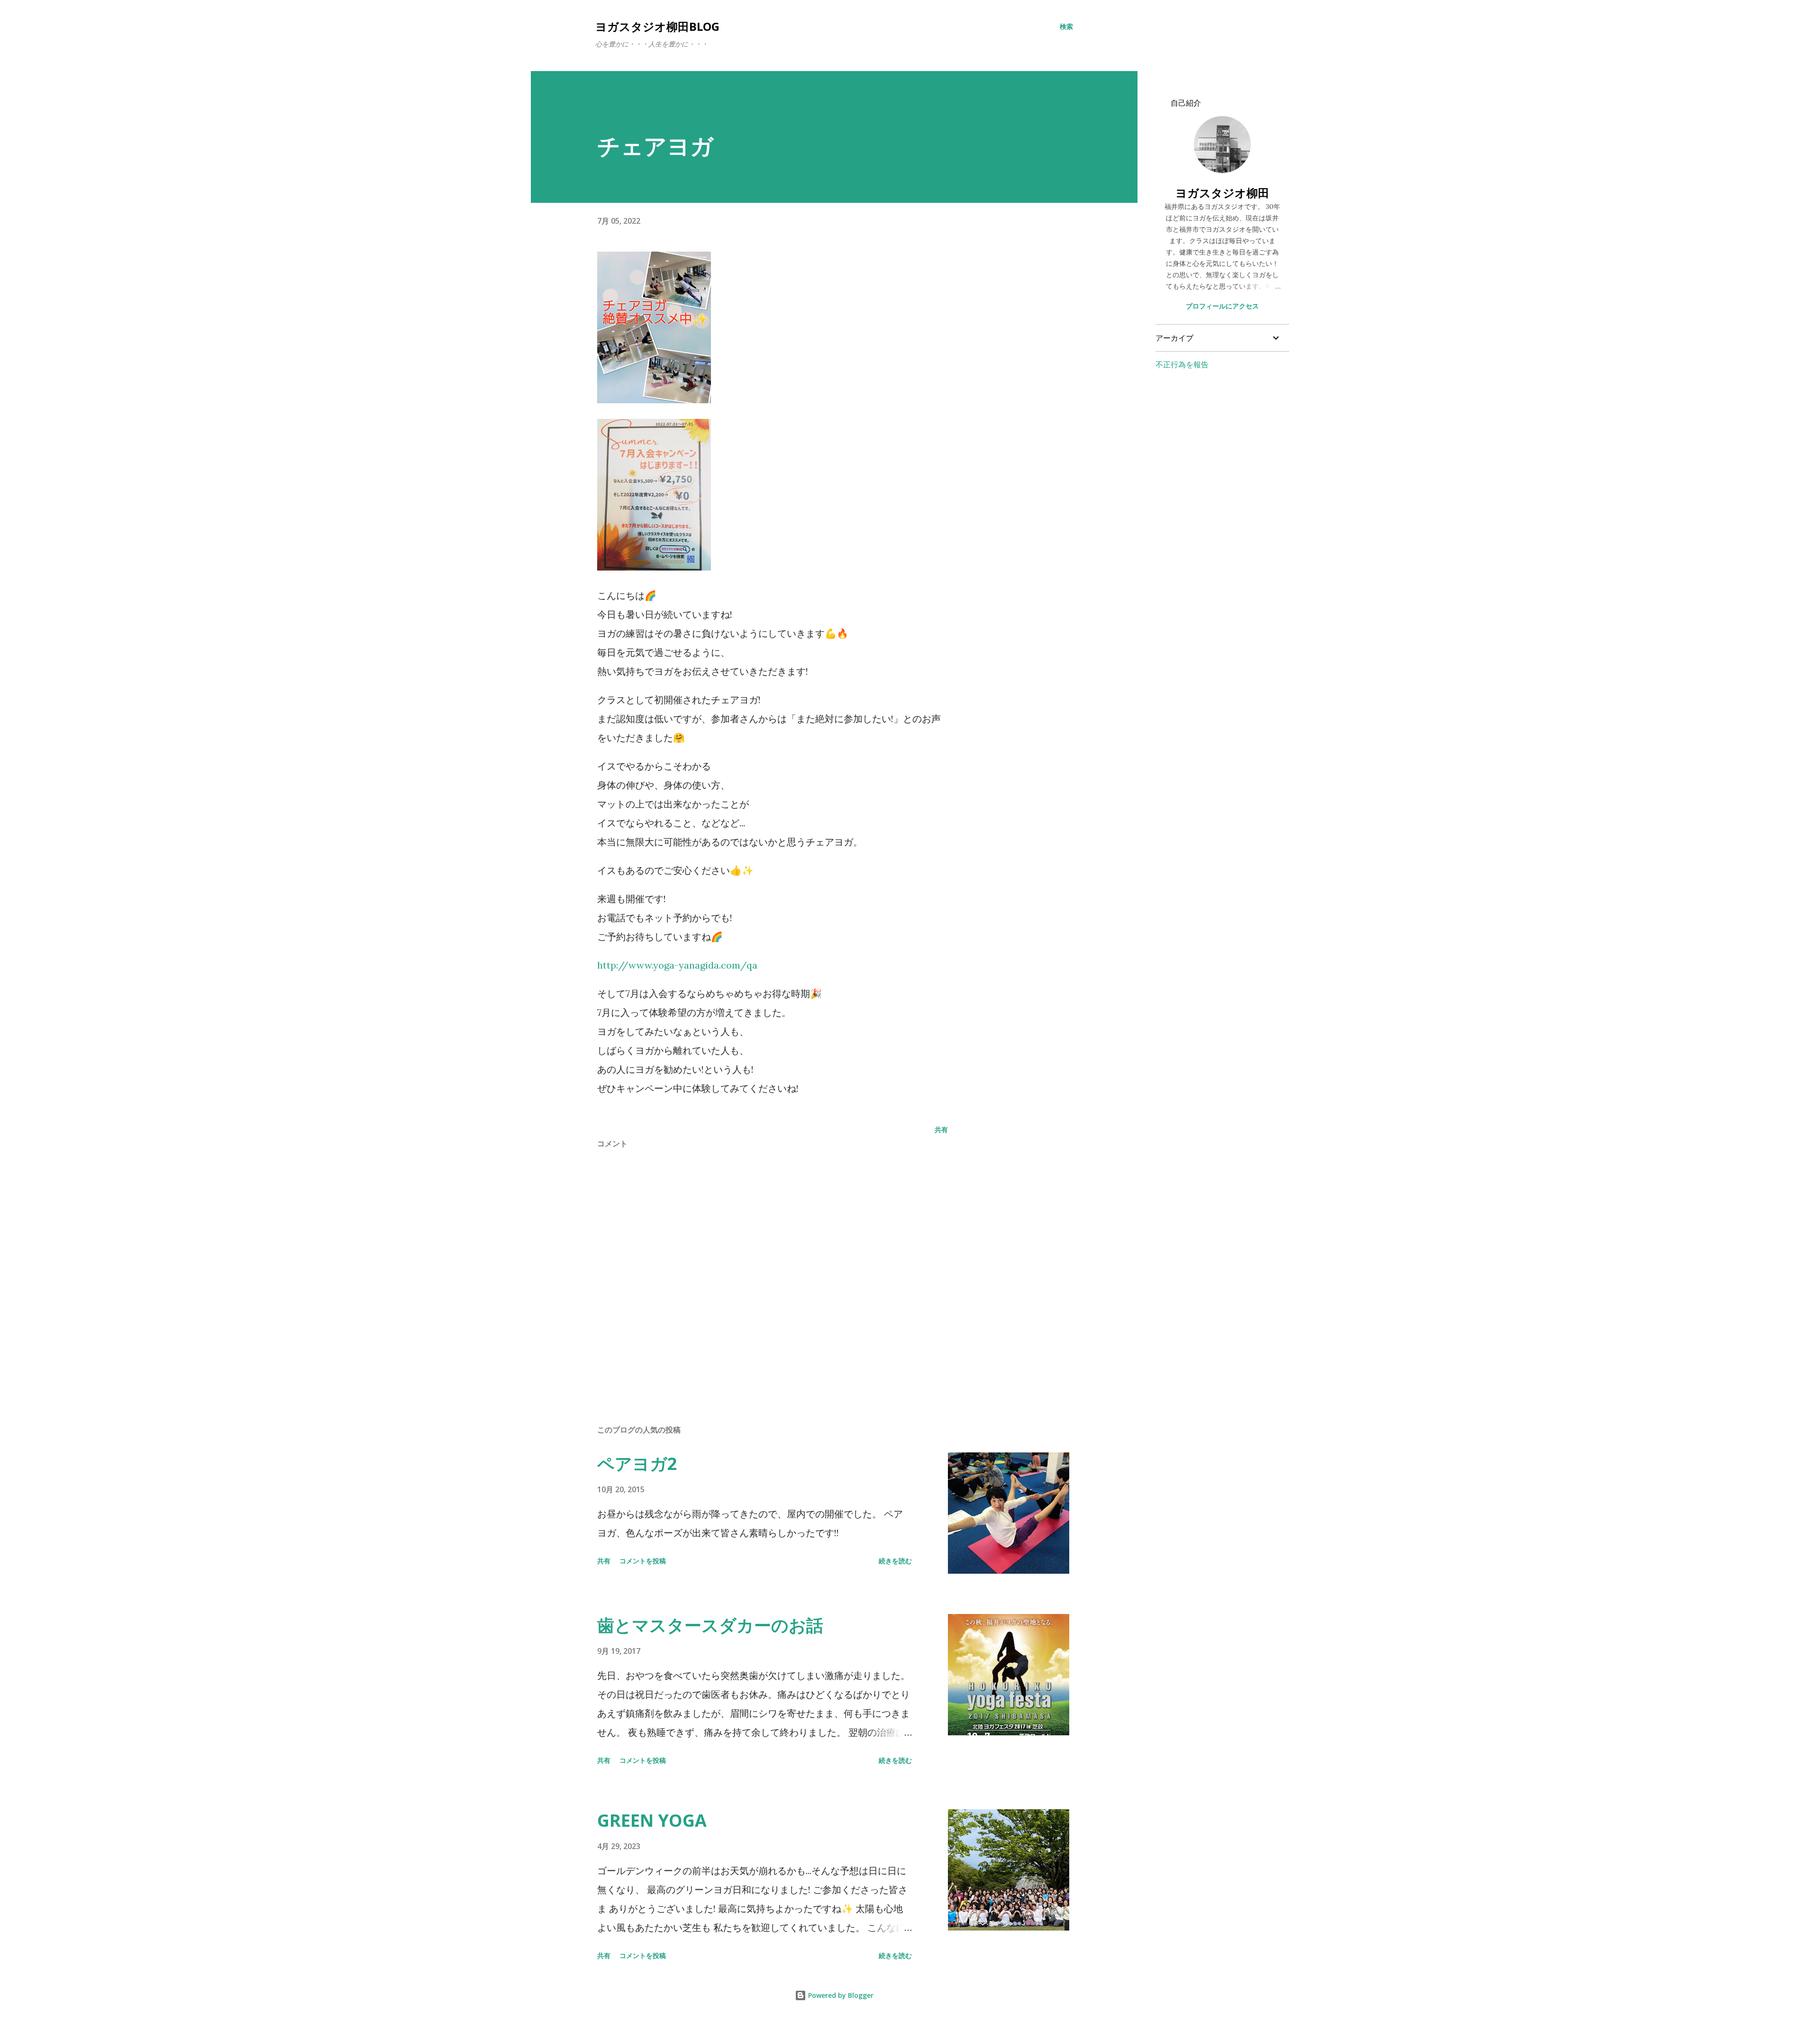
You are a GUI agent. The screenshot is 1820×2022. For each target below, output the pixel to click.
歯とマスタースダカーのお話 (710, 1625)
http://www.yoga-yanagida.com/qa (677, 965)
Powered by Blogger (840, 1995)
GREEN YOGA (652, 1820)
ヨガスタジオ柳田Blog (657, 26)
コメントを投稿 (643, 1561)
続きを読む (895, 1561)
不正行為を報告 (1182, 364)
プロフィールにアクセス (1222, 306)
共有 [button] (941, 1129)
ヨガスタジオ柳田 (1222, 193)
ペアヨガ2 (637, 1464)
